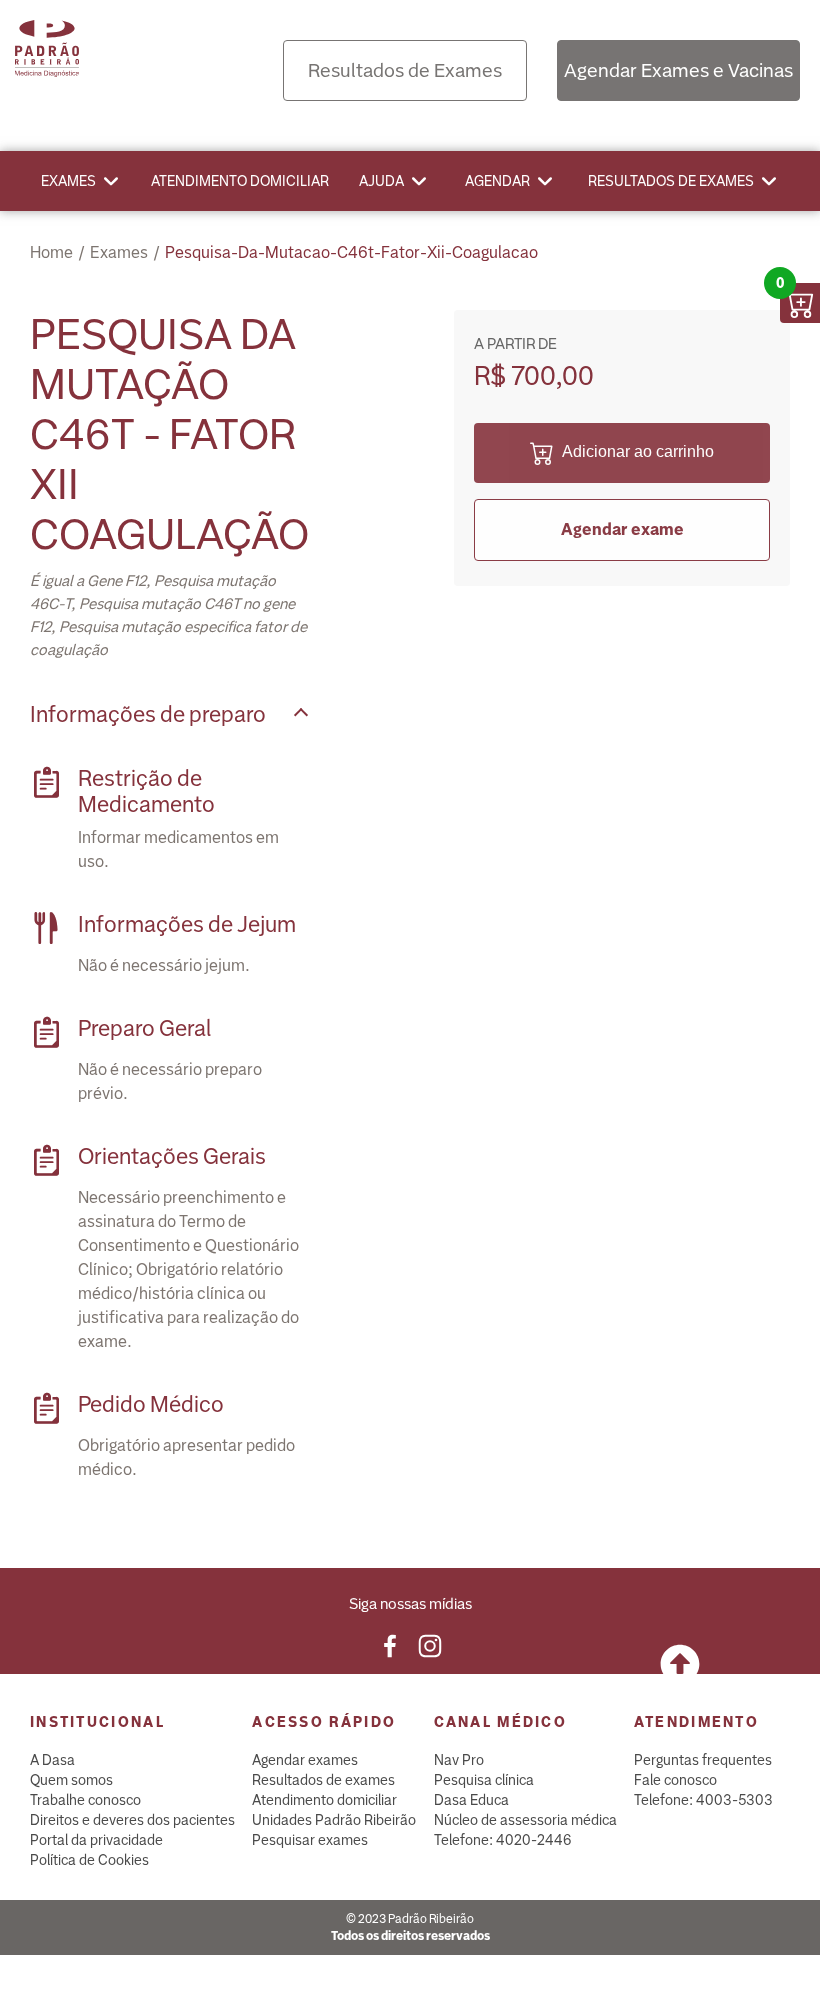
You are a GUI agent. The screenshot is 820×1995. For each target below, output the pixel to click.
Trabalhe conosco (85, 1800)
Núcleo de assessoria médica (525, 1820)
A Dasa (52, 1760)
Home (51, 252)
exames (119, 252)
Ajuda (381, 181)
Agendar (497, 181)
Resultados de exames (671, 181)
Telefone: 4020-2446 (503, 1840)
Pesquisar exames (310, 1840)
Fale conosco (675, 1780)
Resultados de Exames (405, 70)
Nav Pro (459, 1760)
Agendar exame (622, 529)
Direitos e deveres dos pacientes (132, 1820)
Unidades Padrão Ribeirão (334, 1820)
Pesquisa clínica (484, 1780)
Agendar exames (305, 1760)
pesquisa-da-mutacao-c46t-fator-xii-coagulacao (351, 252)
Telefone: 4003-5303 (703, 1800)
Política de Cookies (89, 1860)
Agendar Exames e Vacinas (678, 70)
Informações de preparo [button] (148, 714)
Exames (68, 181)
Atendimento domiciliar (240, 181)
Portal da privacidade (96, 1840)
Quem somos (71, 1780)
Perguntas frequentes (703, 1760)
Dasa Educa (471, 1800)
